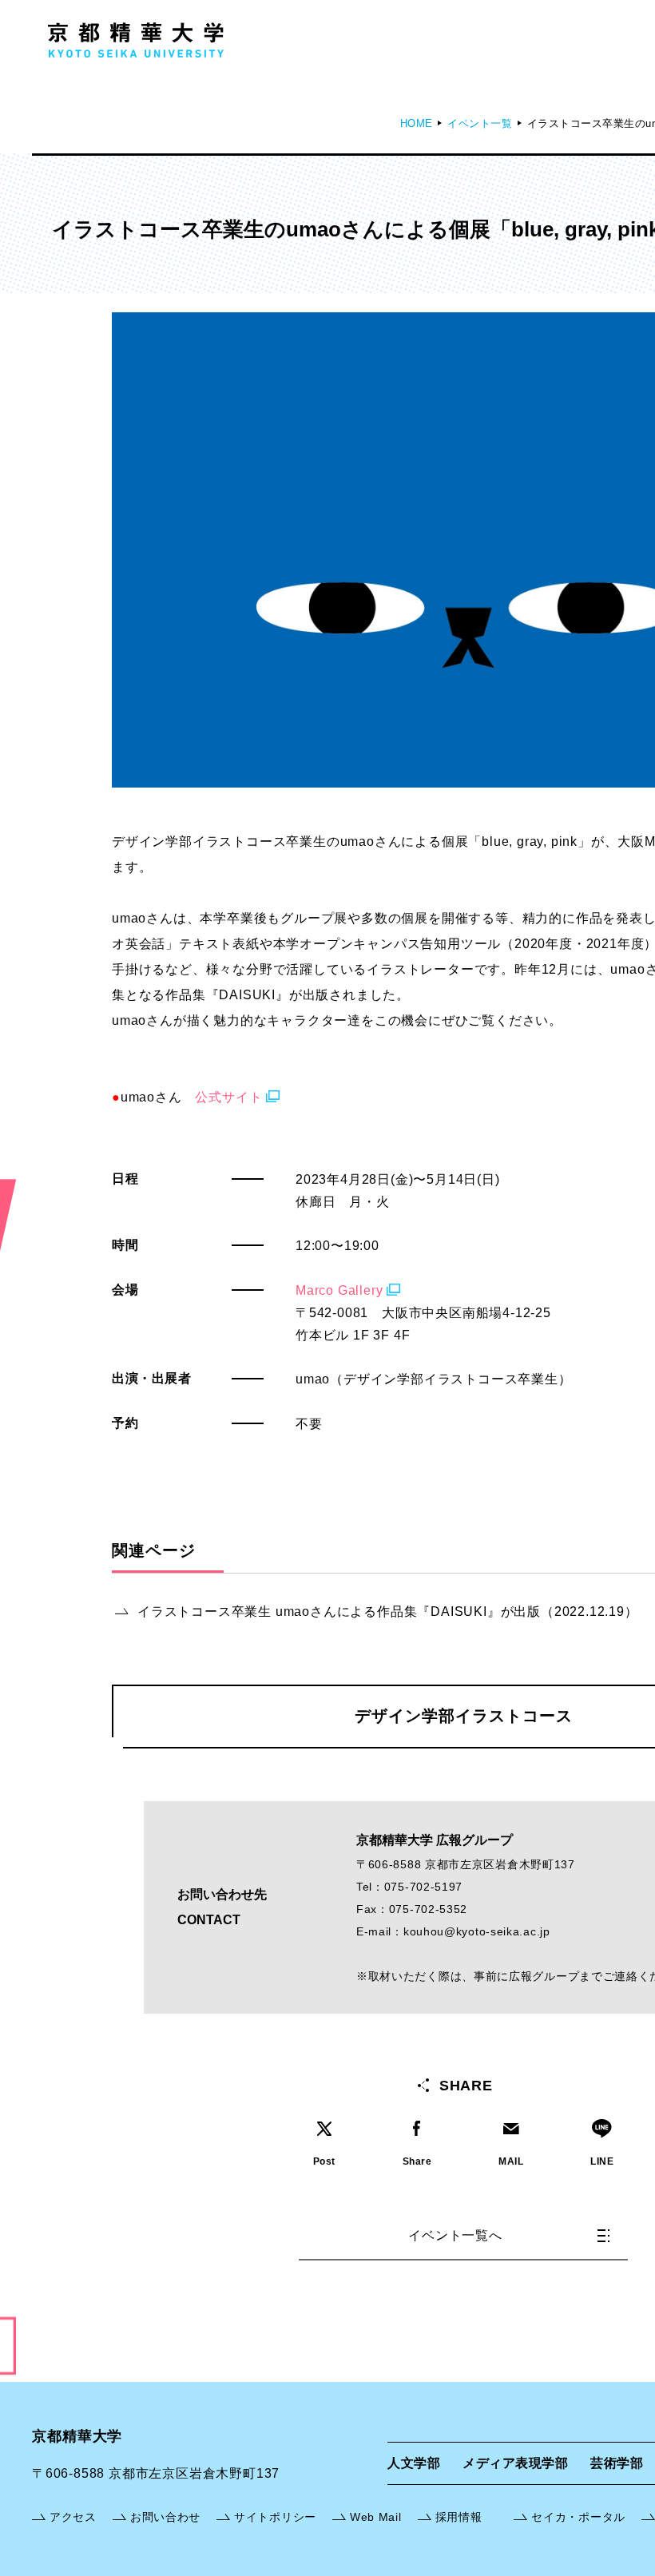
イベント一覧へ (455, 2235)
